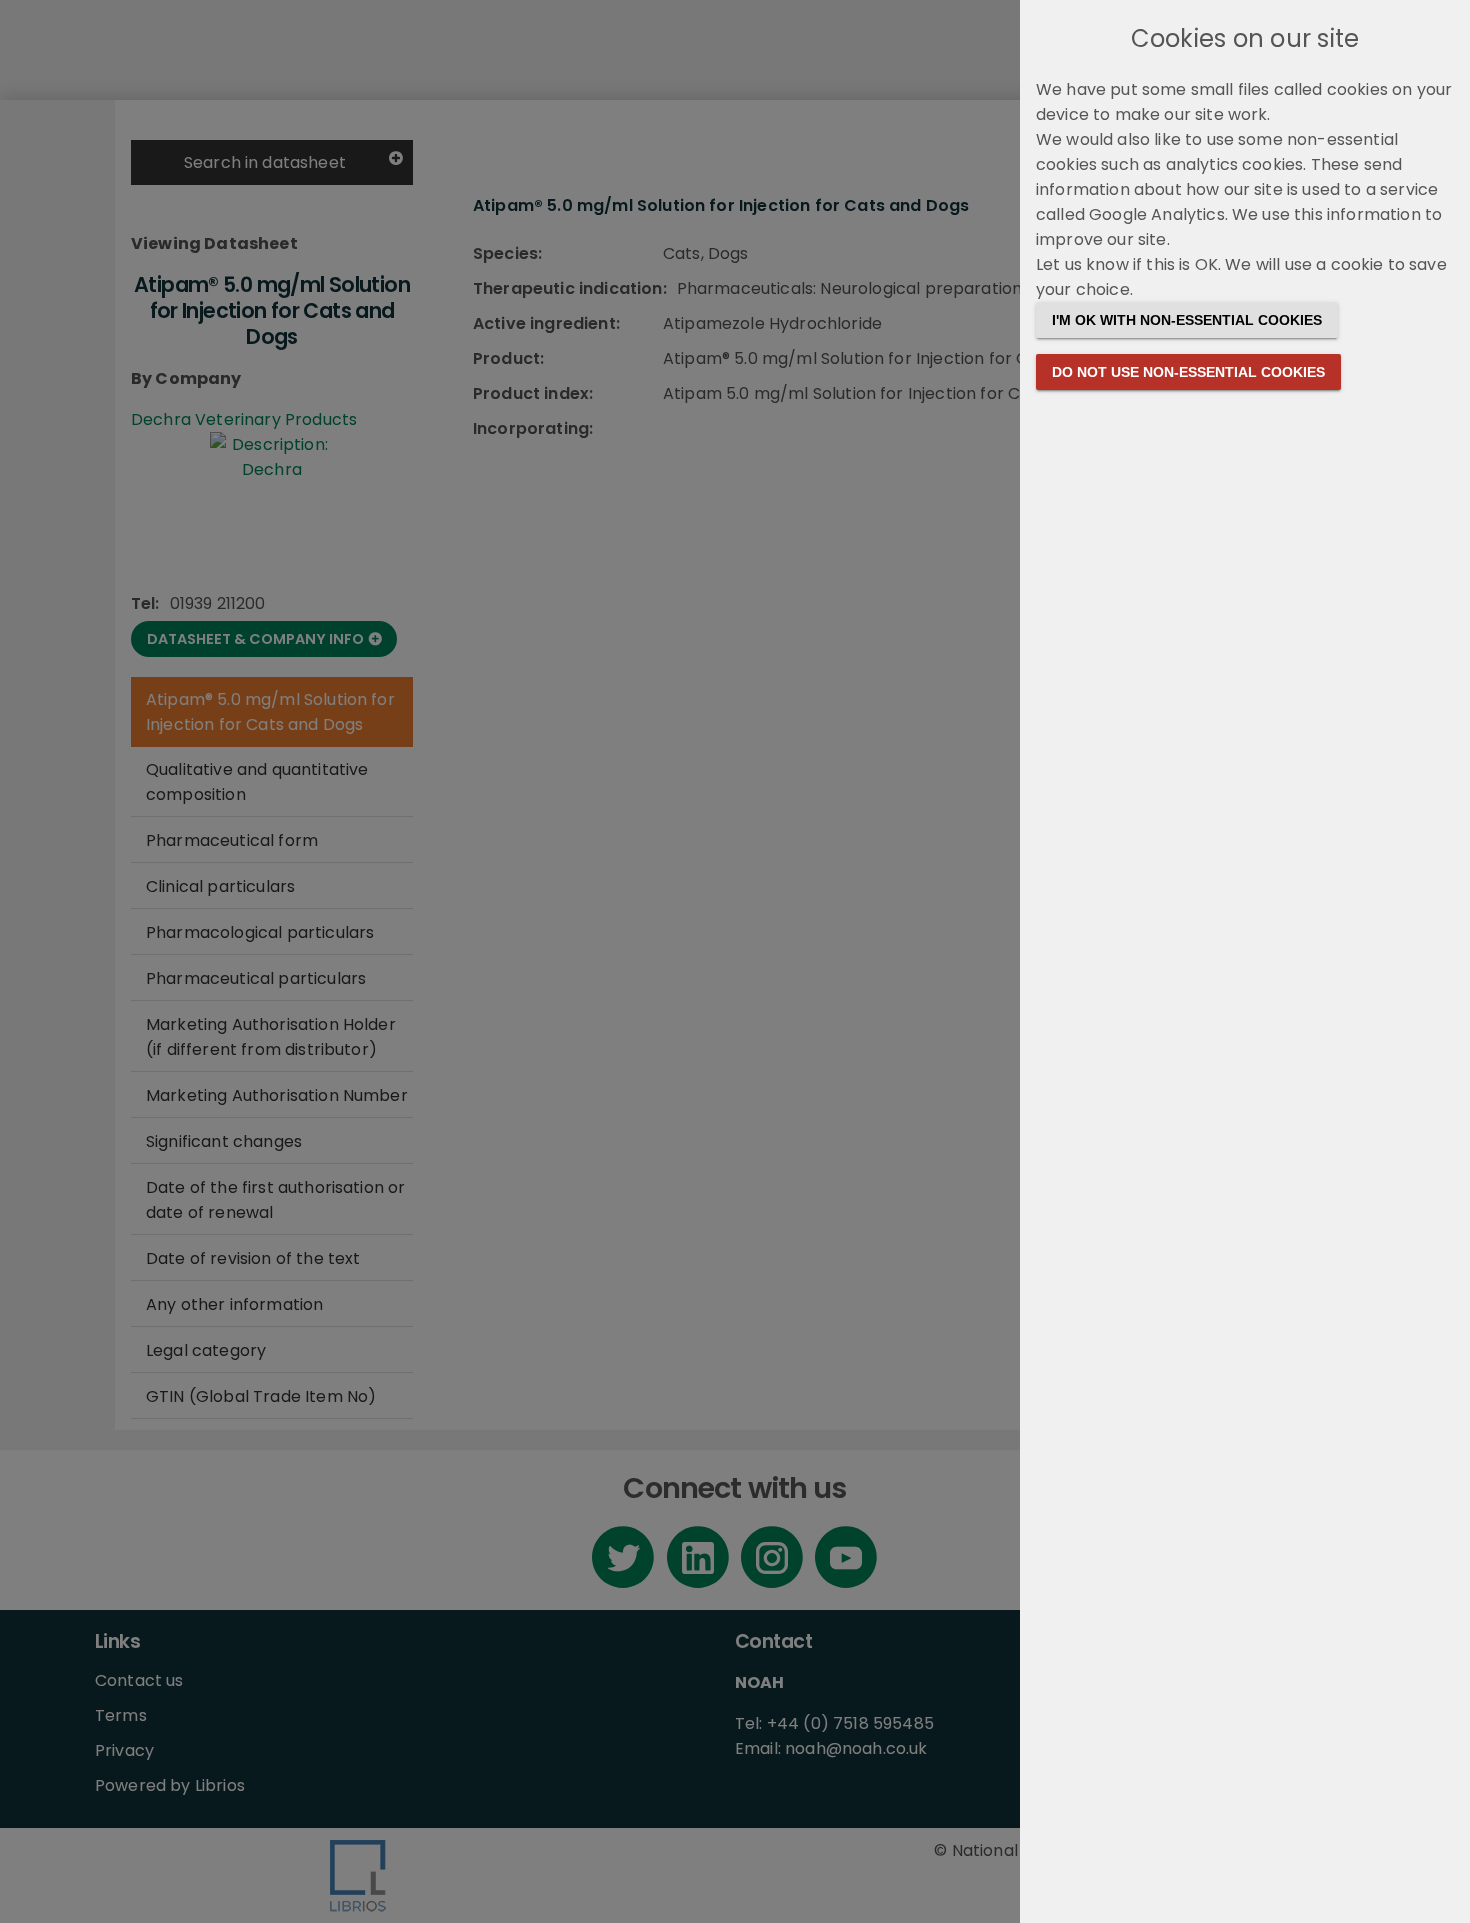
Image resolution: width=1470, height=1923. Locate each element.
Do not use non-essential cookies (1188, 372)
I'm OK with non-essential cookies (1187, 320)
